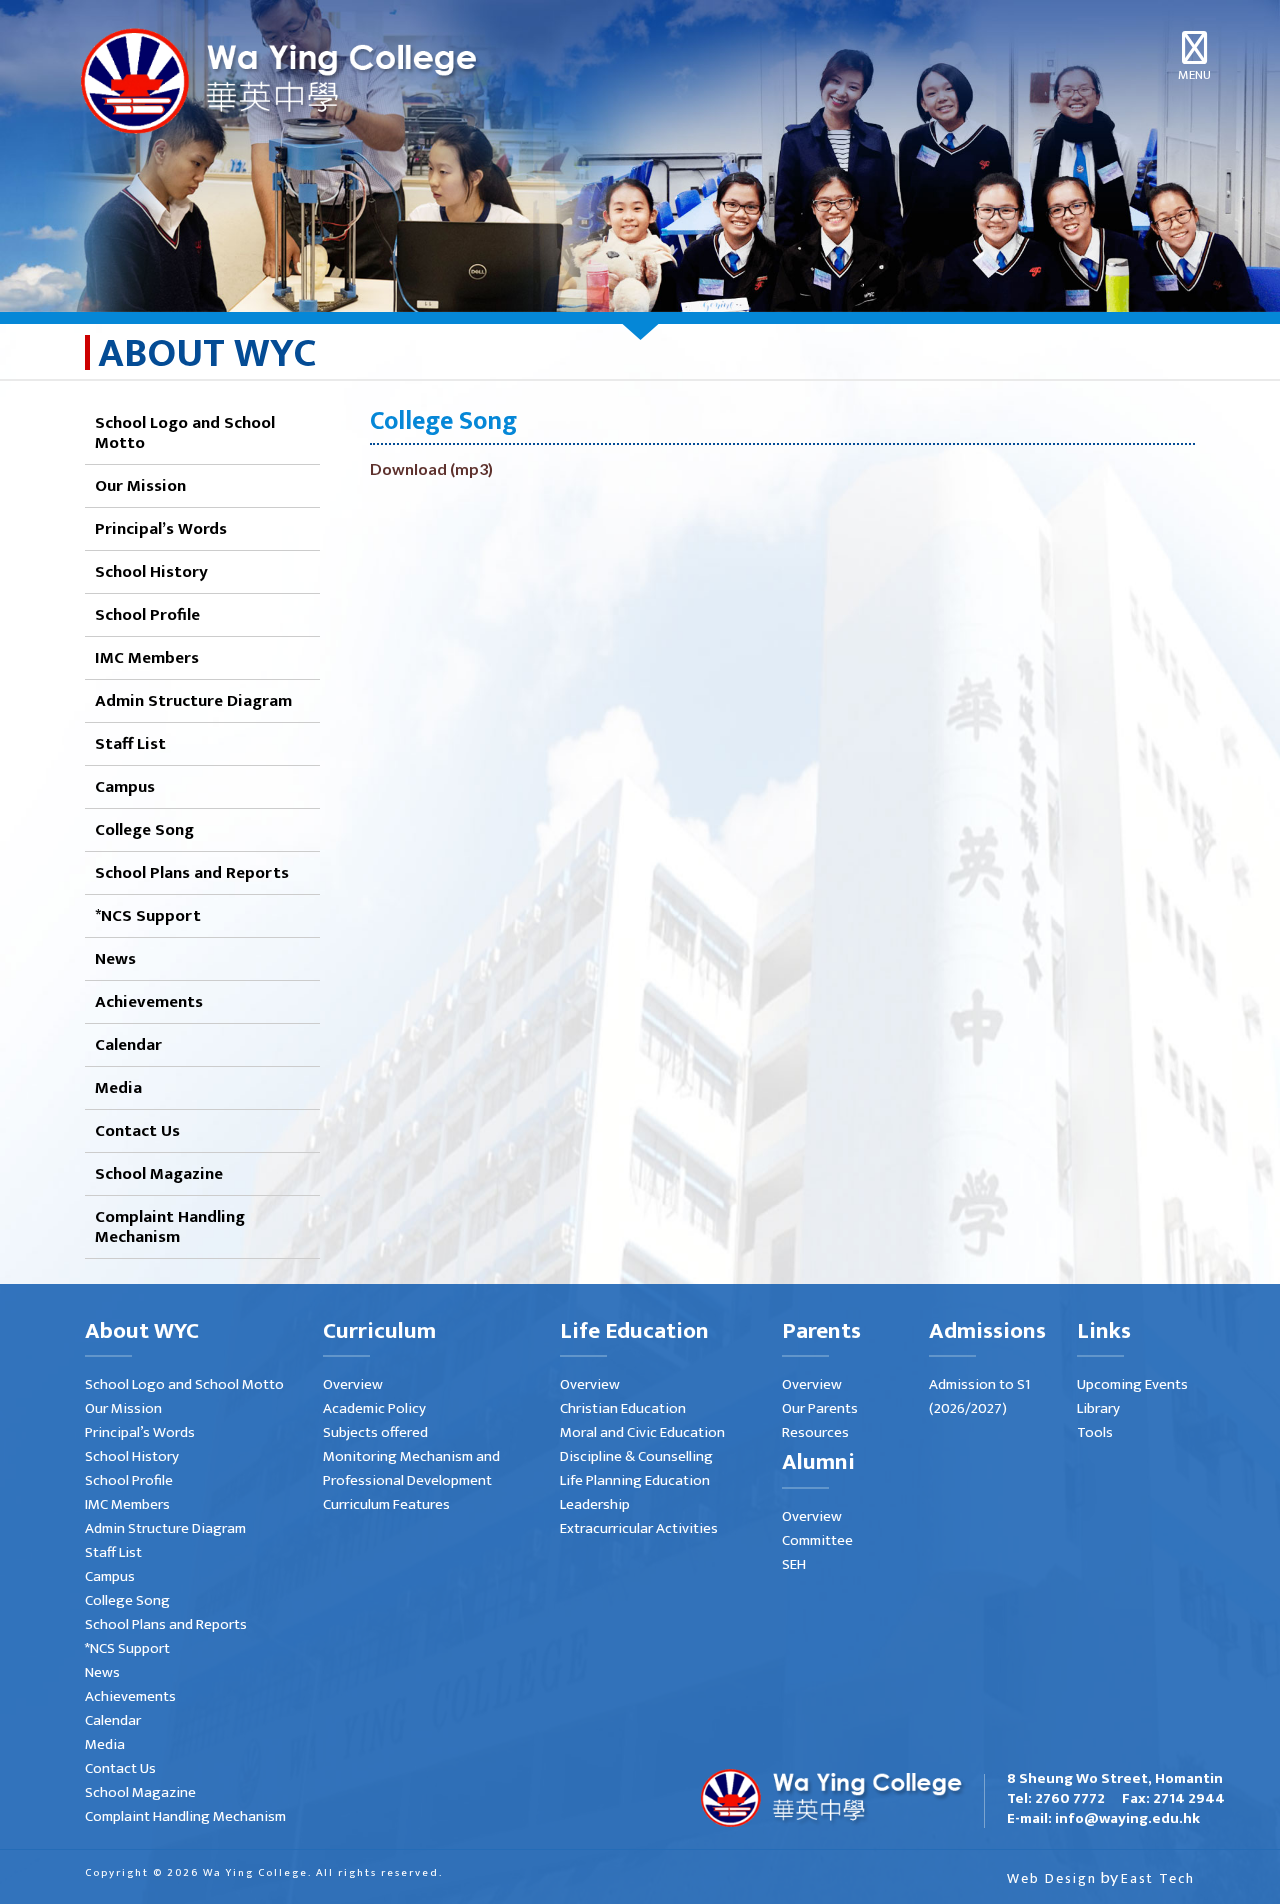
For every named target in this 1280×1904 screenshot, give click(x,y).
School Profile (147, 615)
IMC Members (147, 658)
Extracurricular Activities (639, 1528)
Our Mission (140, 486)
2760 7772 (1070, 1798)
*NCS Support (148, 916)
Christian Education (623, 1408)
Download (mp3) (431, 468)
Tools (1095, 1432)
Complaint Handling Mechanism (170, 1227)
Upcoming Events (1132, 1384)
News (115, 959)
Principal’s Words (161, 529)
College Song (144, 830)
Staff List (130, 744)
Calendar (128, 1045)
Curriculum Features (386, 1504)
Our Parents (820, 1408)
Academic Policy (374, 1408)
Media (118, 1088)
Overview (353, 1384)
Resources (815, 1432)
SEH (794, 1564)
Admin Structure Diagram (193, 701)
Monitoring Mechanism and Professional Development (411, 1468)
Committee (817, 1540)
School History (151, 572)
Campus (125, 787)
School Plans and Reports (192, 873)
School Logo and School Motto (185, 433)
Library (1098, 1408)
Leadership (595, 1504)
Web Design (1052, 1878)
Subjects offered (375, 1432)
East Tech (1158, 1878)
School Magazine (159, 1174)
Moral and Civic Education (642, 1432)
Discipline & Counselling (636, 1456)
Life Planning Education (635, 1480)
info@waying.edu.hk (1127, 1818)
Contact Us (137, 1131)
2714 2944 (1189, 1798)
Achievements (149, 1002)
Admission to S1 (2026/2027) (979, 1396)
